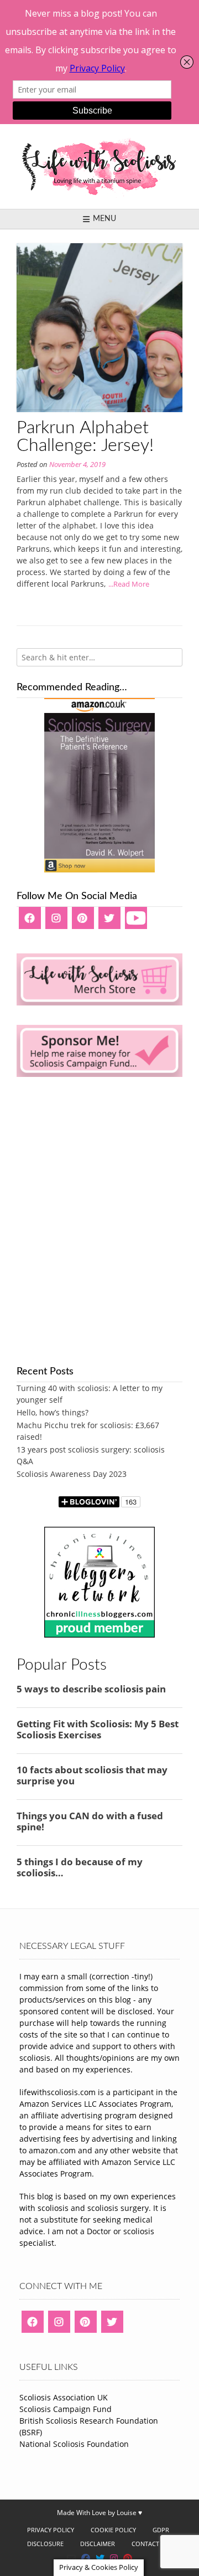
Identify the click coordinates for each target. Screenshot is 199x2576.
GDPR (161, 2530)
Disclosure (45, 2544)
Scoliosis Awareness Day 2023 (72, 1474)
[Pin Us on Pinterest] (128, 2558)
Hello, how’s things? (53, 1412)
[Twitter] (109, 922)
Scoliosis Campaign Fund (66, 2409)
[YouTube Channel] (136, 922)
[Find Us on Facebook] (86, 2558)
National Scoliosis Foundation (74, 2444)
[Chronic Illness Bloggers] (99, 1635)
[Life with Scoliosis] (99, 166)
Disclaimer (98, 2544)
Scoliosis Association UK (64, 2397)
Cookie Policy (113, 2530)
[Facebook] (30, 922)
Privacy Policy (51, 2530)
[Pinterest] (83, 922)
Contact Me (151, 2544)
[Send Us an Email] (71, 2558)
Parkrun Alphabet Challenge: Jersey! (85, 437)
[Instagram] (56, 922)
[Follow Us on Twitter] (100, 2558)
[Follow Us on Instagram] (114, 2558)
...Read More (129, 584)
